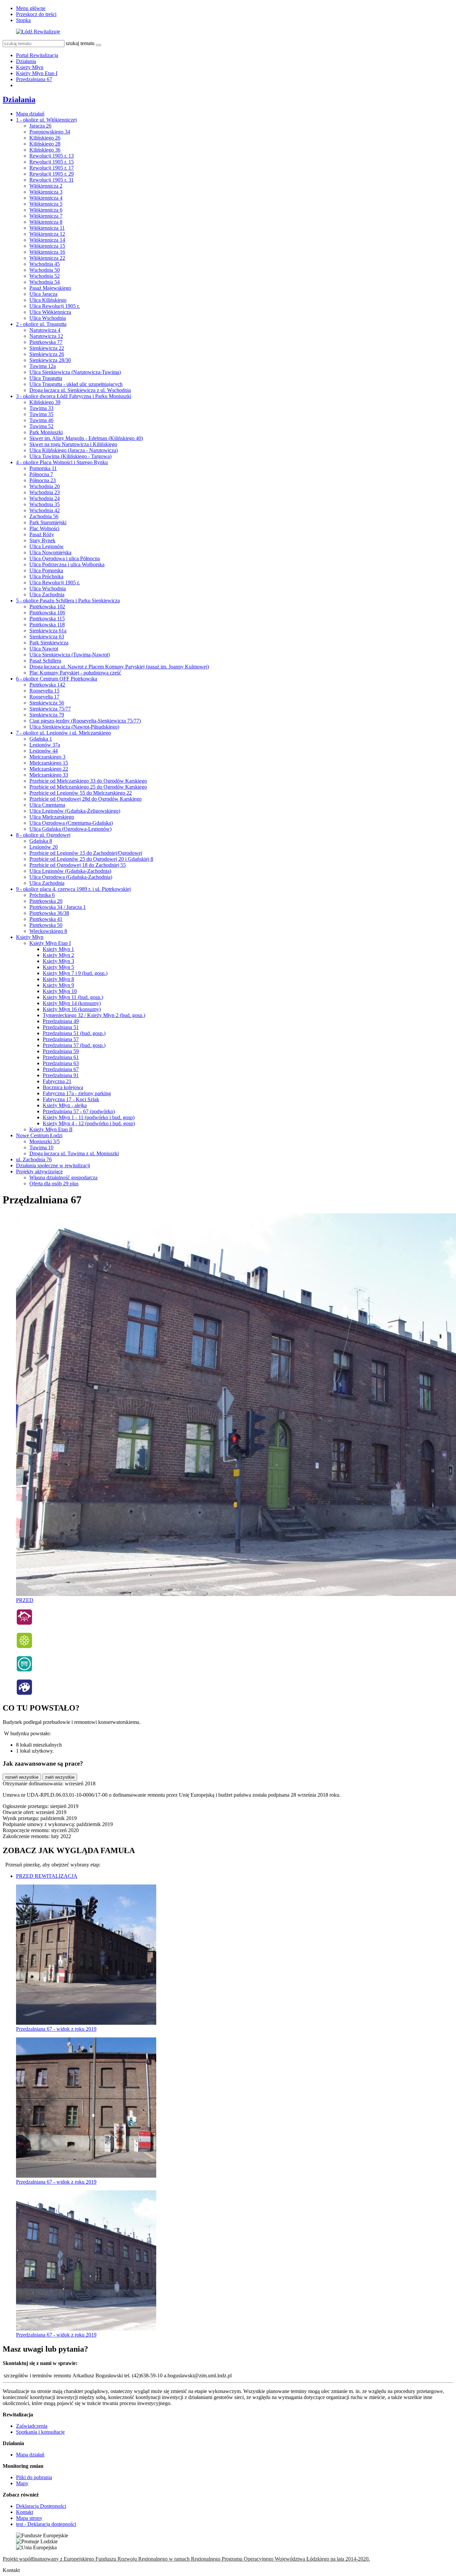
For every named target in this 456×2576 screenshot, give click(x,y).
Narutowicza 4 (45, 330)
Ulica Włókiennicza (50, 312)
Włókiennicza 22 (47, 258)
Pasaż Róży (42, 534)
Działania (26, 61)
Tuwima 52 (41, 426)
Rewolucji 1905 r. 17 (52, 168)
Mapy (22, 2483)
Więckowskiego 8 (48, 931)
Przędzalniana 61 (61, 1057)
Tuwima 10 (41, 1147)
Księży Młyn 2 (58, 955)
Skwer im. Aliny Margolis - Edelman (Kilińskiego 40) (86, 438)
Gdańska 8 (41, 841)
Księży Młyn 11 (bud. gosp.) (73, 997)
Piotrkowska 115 (47, 619)
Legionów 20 (44, 847)
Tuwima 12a (43, 366)
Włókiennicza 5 (46, 204)
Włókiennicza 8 (46, 222)
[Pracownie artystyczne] (24, 1694)
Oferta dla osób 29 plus (54, 1183)
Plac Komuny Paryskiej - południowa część (75, 673)
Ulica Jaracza (43, 294)
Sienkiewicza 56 (47, 703)
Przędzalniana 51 (61, 1027)
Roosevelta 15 (44, 691)
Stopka (23, 20)
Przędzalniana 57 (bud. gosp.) (74, 1045)
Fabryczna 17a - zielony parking (77, 1093)
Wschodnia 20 (45, 486)
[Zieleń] (24, 1647)
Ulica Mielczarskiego (52, 817)
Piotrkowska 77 (46, 342)
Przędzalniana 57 (61, 1039)
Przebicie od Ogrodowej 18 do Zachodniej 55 (78, 865)
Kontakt (25, 2512)
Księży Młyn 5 (58, 967)
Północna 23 (43, 480)
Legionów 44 (44, 751)
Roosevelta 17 (44, 697)
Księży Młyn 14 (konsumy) (72, 1003)
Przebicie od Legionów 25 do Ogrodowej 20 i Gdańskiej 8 (91, 859)
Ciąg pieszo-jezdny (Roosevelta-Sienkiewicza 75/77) (85, 721)
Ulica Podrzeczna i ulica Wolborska (67, 564)
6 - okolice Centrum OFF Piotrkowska (57, 679)
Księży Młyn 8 (58, 979)
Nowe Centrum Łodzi (39, 1135)
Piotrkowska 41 (46, 919)
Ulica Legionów (47, 546)
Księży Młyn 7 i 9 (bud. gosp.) (75, 973)
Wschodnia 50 (45, 270)
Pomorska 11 (43, 468)
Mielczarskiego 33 (49, 775)
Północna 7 (41, 474)
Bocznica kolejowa (63, 1087)
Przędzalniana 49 (61, 1021)
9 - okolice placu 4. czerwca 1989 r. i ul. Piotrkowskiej (73, 889)
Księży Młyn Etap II (51, 1129)
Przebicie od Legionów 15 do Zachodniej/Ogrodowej (86, 853)
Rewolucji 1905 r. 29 (52, 174)
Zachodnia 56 (44, 516)
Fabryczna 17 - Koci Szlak (71, 1099)
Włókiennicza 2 (46, 186)
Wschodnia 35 (45, 504)
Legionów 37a (45, 745)
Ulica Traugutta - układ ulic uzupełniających (76, 384)
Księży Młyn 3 (58, 961)
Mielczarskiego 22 (49, 769)
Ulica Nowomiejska (50, 552)
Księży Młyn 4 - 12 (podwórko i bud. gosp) (89, 1123)
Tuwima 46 (41, 420)
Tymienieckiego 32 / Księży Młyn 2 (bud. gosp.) (94, 1015)
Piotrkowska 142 (47, 685)
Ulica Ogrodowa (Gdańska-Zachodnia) (71, 877)
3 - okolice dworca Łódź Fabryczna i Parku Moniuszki (74, 396)
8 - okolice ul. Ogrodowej (43, 835)
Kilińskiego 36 (45, 150)
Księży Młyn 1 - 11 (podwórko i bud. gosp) (89, 1117)
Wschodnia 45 (45, 264)
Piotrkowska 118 (47, 625)
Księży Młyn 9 (58, 985)
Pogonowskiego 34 (50, 132)
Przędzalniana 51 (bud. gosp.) (74, 1033)
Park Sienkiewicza (49, 643)
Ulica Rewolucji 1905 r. (55, 306)
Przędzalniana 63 (61, 1063)
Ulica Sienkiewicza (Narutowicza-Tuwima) (75, 372)
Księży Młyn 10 (60, 991)
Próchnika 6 (42, 895)
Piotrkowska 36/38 (49, 913)
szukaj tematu (80, 43)
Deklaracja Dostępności (41, 2506)
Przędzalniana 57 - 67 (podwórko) (79, 1111)
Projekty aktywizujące (39, 1171)
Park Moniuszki (46, 432)
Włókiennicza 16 (47, 252)
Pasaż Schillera (45, 661)
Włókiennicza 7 (46, 216)
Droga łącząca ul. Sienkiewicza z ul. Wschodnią (80, 390)
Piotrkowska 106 (47, 613)
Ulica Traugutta (46, 378)
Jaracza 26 (40, 126)
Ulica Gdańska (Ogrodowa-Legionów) (70, 829)
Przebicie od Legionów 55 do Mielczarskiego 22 (81, 793)
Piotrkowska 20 (46, 901)
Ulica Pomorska (46, 570)
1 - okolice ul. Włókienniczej (46, 120)
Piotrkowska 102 (47, 607)
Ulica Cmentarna (47, 805)
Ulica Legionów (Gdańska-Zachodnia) (70, 871)
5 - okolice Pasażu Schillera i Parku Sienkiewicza (68, 601)
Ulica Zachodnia (47, 595)
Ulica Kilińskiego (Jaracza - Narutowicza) (74, 450)
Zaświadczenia (32, 2426)
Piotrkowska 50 (46, 925)
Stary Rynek (42, 540)
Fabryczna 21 (57, 1081)
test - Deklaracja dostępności (46, 2524)
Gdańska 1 (41, 739)
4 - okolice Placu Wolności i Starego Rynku (62, 462)
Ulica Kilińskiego (48, 300)
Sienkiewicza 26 (47, 354)
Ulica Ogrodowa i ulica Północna (65, 558)
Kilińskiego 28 (45, 144)
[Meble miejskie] (24, 1670)
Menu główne (31, 8)
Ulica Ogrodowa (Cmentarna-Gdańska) (71, 823)
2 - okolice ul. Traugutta (41, 324)
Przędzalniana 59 (61, 1051)
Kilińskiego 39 (45, 402)
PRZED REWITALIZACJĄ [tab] (47, 1876)
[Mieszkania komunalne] (24, 1624)
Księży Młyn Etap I (37, 73)
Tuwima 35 (41, 414)
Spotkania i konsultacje (40, 2432)
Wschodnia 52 (45, 276)
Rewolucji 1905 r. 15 (52, 162)
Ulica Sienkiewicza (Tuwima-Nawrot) (70, 655)
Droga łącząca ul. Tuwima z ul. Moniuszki (74, 1153)
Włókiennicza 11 (47, 228)
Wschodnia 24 (45, 498)
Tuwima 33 (41, 408)
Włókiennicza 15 (47, 246)
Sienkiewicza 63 (47, 637)
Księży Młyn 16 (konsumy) (72, 1009)
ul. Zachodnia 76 (34, 1159)
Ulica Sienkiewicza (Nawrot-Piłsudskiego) (74, 727)
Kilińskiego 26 (45, 138)
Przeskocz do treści (36, 14)
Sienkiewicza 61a (48, 631)
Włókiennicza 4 (46, 198)
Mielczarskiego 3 (47, 757)
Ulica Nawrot (44, 649)
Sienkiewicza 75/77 (50, 709)
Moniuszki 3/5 (45, 1141)
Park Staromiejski (48, 522)
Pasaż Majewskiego (50, 288)
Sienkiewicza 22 (47, 348)
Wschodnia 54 (45, 282)
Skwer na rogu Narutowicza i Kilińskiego (73, 444)
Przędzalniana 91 (61, 1075)
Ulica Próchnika (46, 576)
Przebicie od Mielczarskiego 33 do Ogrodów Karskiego (88, 781)
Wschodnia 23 (45, 492)
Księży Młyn (30, 67)
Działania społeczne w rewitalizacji (53, 1165)
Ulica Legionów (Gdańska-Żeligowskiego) (75, 811)
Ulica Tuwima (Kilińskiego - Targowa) (70, 456)
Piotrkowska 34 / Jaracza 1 (58, 907)
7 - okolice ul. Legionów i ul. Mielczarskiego (63, 733)
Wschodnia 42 (45, 510)
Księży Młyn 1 (58, 949)
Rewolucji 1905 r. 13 (52, 156)
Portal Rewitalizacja (37, 55)
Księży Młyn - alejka (65, 1105)
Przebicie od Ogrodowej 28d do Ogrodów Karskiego (85, 799)
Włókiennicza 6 (46, 210)
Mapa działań (30, 114)
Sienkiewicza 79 (47, 715)
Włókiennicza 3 (46, 192)
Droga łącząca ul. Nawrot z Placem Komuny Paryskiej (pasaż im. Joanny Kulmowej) (119, 667)
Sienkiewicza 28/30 (50, 360)
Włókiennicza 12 (47, 234)
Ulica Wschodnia (48, 318)
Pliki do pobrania (34, 2477)
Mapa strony (29, 2518)
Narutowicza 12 (46, 336)
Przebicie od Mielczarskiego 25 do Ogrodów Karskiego (88, 787)
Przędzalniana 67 (34, 79)
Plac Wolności (44, 528)
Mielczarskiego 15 (49, 763)
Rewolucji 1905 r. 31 (52, 180)
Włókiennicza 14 (47, 240)
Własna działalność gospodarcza (63, 1177)
